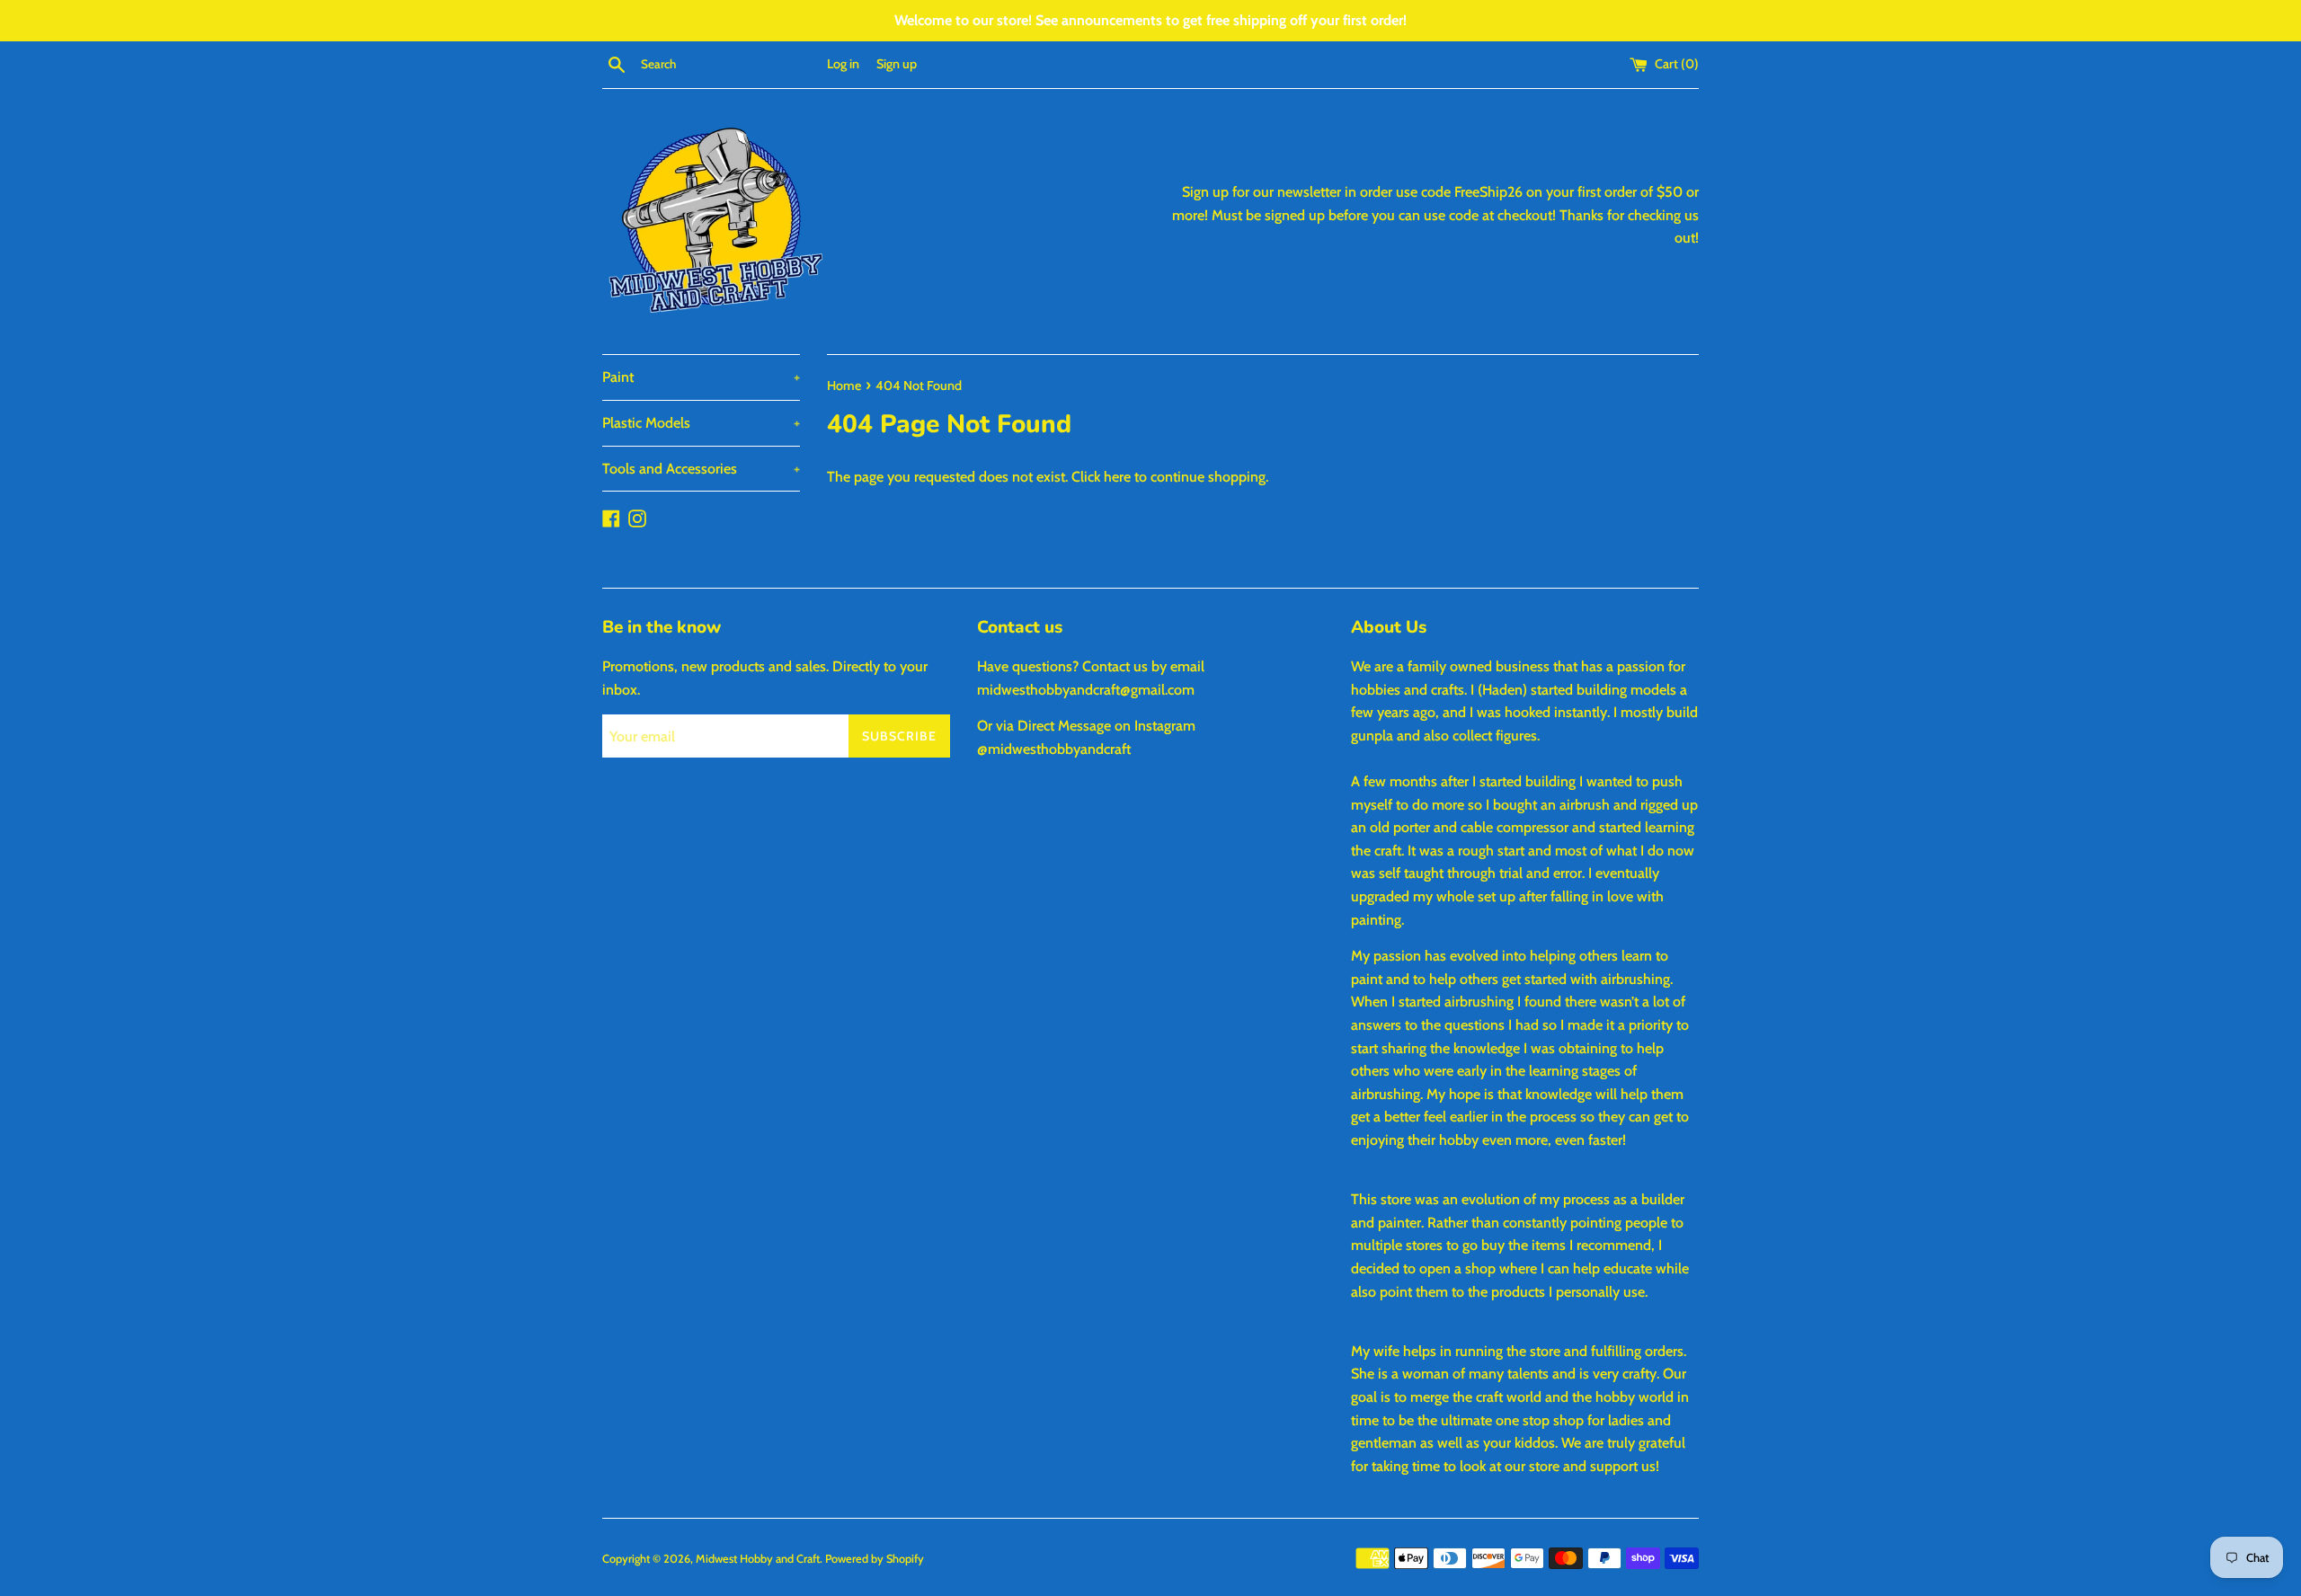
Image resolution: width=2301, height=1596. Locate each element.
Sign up (897, 64)
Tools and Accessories (701, 469)
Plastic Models (701, 423)
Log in (843, 64)
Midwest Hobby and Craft (758, 1559)
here (1117, 477)
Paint (701, 377)
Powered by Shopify (875, 1559)
